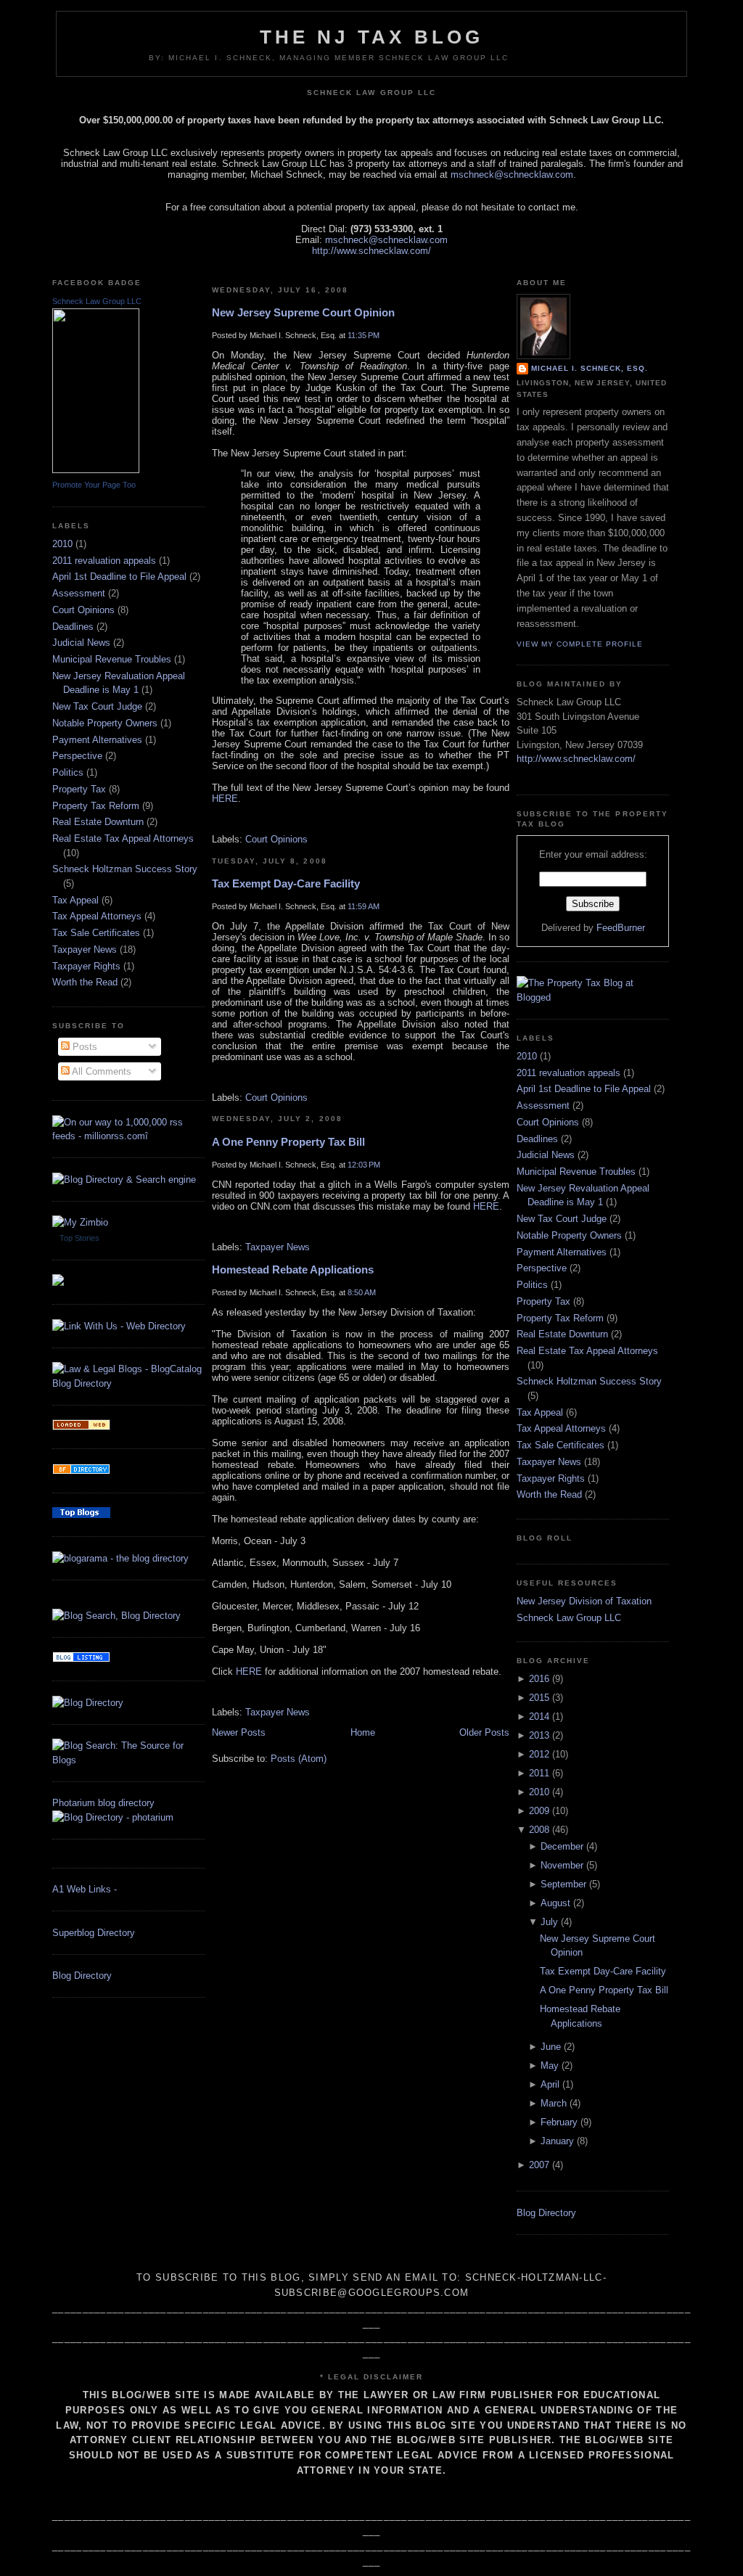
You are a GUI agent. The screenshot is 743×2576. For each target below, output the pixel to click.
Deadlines (73, 627)
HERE (225, 799)
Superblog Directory (94, 1933)
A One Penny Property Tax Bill (288, 1142)
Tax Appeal (75, 900)
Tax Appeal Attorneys (97, 916)
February (559, 2122)
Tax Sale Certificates (96, 933)
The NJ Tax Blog (372, 37)
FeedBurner (621, 928)
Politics (68, 772)
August (555, 1903)
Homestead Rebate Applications (293, 1269)
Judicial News (81, 643)
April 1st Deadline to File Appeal (119, 577)
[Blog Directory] (88, 1703)
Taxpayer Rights (86, 966)
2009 (539, 1811)
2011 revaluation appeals (104, 561)
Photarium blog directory (103, 1803)
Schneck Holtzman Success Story (125, 869)
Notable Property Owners (105, 723)
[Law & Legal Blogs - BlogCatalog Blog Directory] (128, 1383)
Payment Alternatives (97, 740)
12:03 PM (364, 1165)
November (562, 1865)
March (554, 2103)
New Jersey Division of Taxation (584, 1601)
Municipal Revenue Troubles (112, 659)
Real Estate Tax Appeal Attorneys (123, 838)
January (557, 2141)
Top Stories (79, 1238)
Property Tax (79, 789)
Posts (83, 1047)
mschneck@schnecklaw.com (512, 175)
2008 (539, 1830)
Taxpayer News (85, 949)
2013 (539, 1735)
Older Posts (484, 1732)
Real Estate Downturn (98, 822)
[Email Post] (213, 819)
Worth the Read (85, 982)
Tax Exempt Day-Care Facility (286, 883)
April (550, 2084)
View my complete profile (580, 644)
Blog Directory (82, 1976)
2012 (539, 1754)
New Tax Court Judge (97, 706)
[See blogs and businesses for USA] (81, 1427)
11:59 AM (364, 906)
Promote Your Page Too (94, 485)
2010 (62, 544)
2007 (539, 2165)
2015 (539, 1698)
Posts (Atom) (299, 1759)
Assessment (79, 593)
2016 (539, 1679)
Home (363, 1732)
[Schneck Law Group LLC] (96, 470)
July (549, 1922)
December (562, 1846)
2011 (539, 1773)
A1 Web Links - (85, 1889)
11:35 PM (364, 335)
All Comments (100, 1071)
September (563, 1884)
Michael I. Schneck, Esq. (590, 368)
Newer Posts (239, 1732)
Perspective (77, 756)
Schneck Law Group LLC (97, 301)
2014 (539, 1716)
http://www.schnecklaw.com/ (371, 251)
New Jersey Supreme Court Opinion (303, 312)
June (551, 2047)
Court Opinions (83, 610)
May (550, 2066)
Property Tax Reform (96, 806)
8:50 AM (362, 1292)
